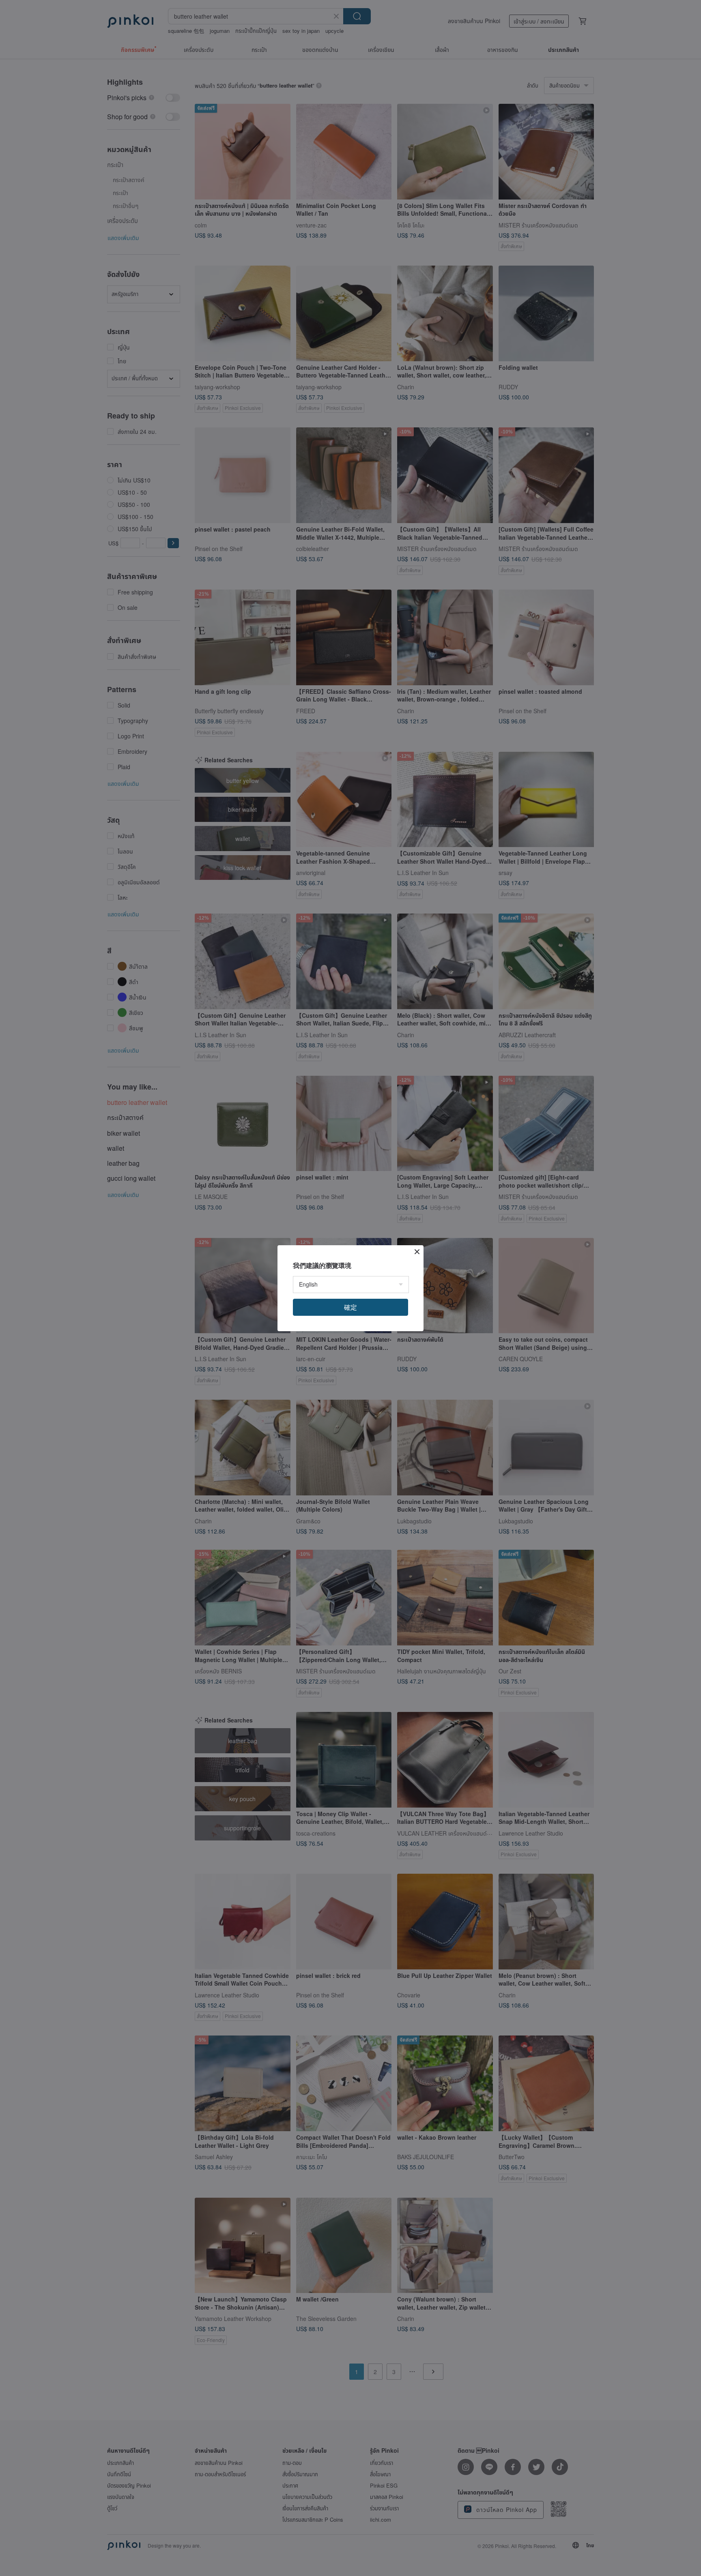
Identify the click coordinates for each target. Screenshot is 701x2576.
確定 (350, 1307)
